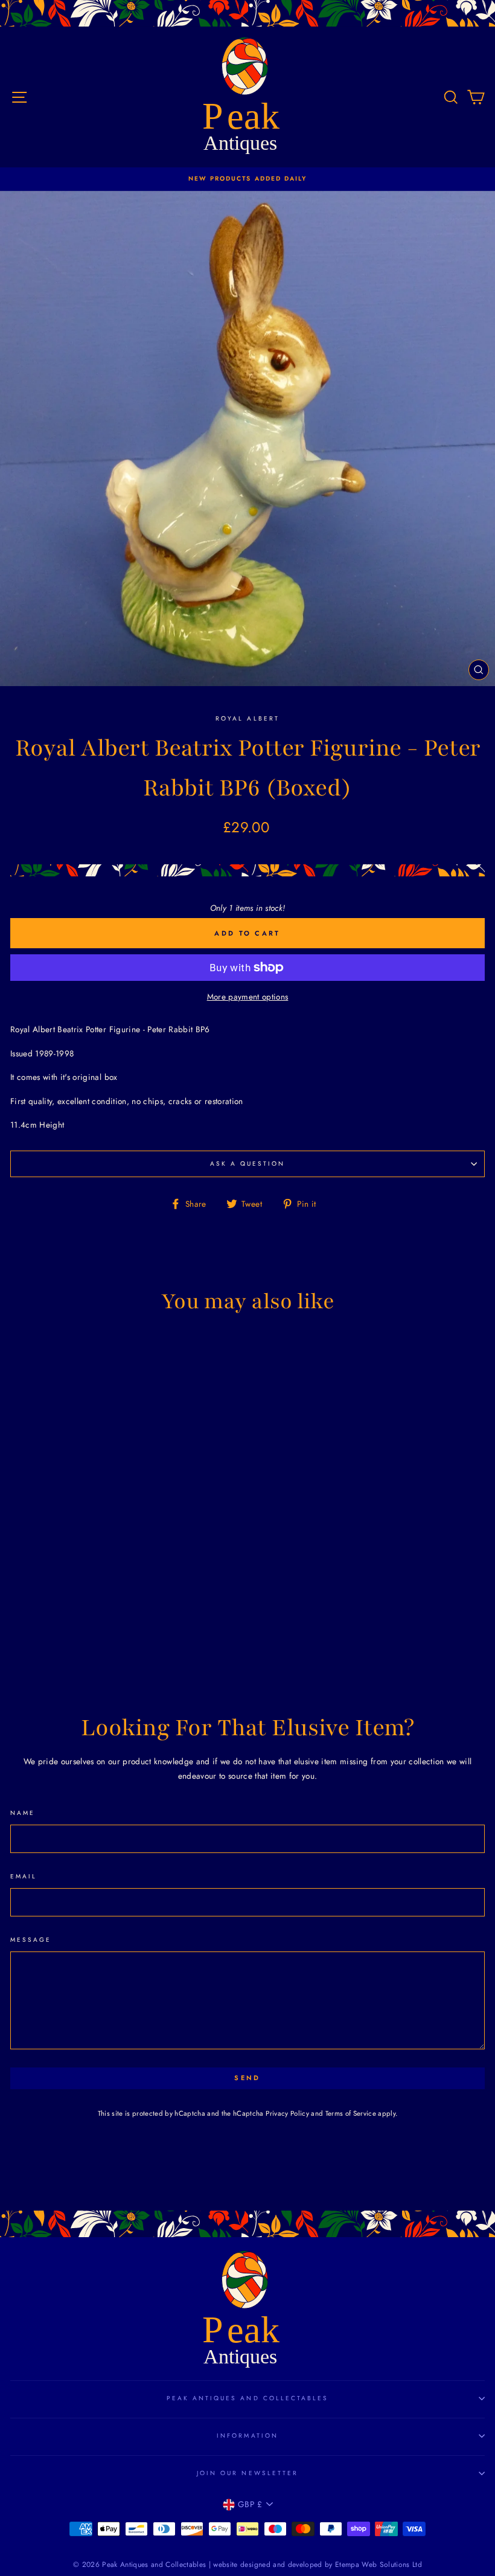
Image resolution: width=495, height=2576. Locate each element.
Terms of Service (351, 2113)
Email (24, 1876)
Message (31, 1940)
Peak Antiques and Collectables (248, 2398)
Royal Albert (247, 718)
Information (247, 2436)
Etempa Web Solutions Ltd (378, 2565)
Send (247, 2078)
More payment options (248, 997)
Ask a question (248, 1164)
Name (23, 1813)
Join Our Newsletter (247, 2473)
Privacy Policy (287, 2113)
